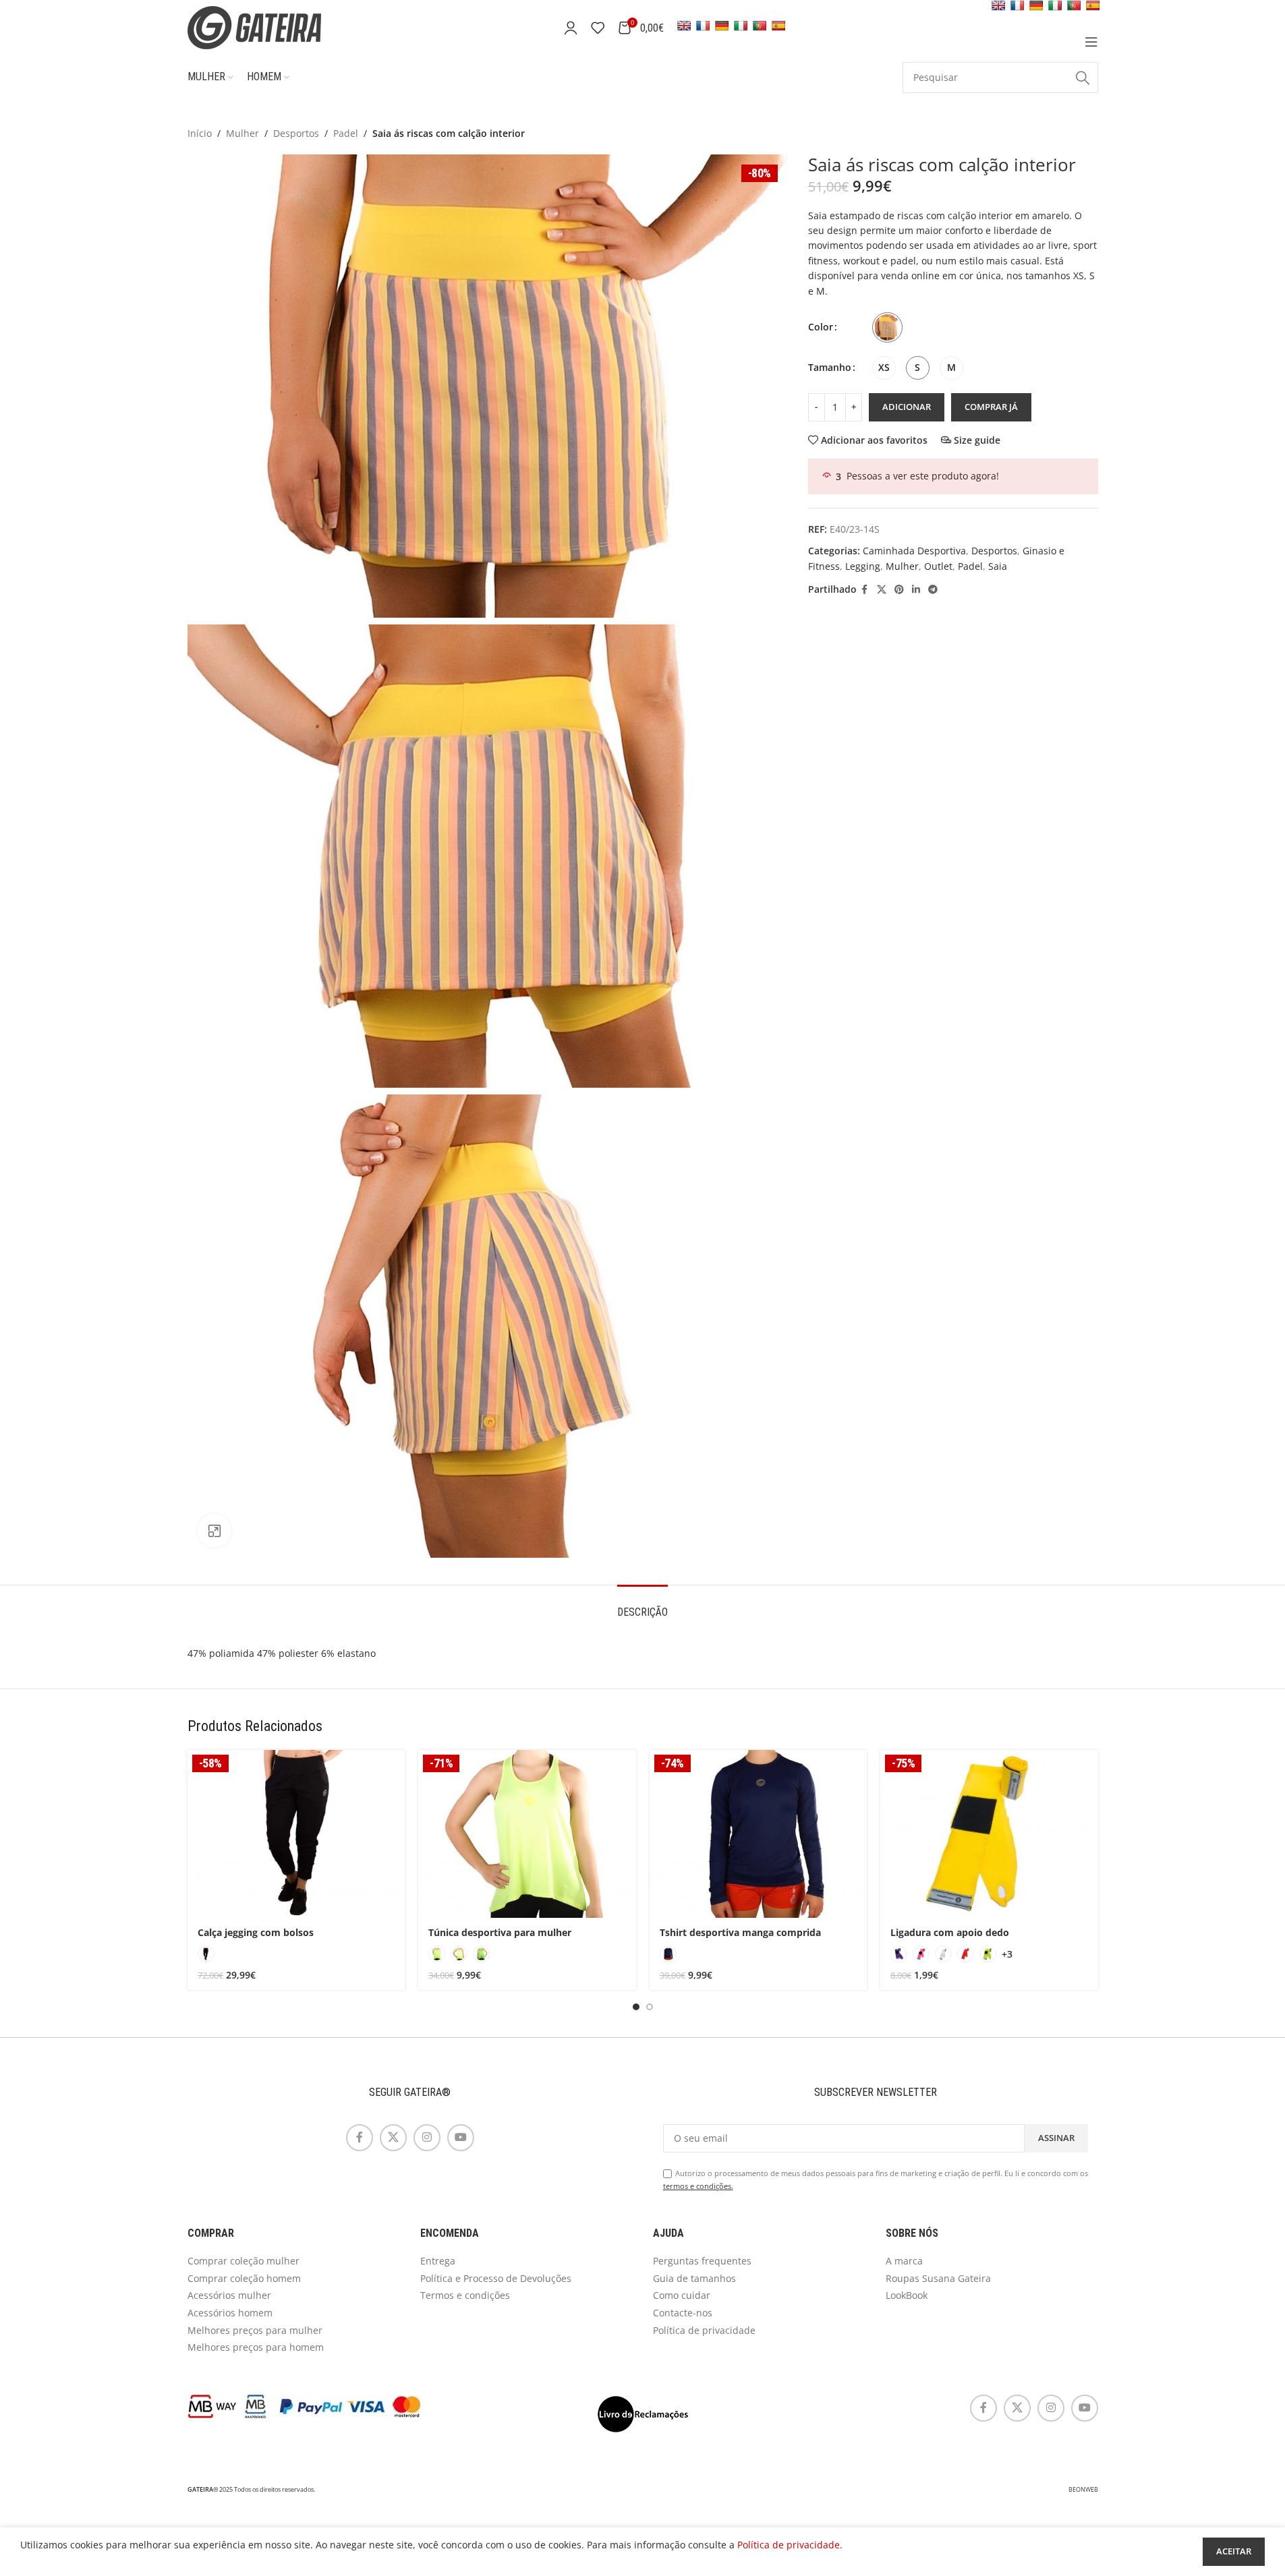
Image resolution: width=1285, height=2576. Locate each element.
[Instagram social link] (427, 2138)
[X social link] (882, 590)
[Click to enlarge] (215, 1531)
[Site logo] (272, 27)
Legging (863, 566)
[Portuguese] (760, 26)
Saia (998, 566)
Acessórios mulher (229, 2295)
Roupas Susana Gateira (938, 2278)
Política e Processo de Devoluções (496, 2278)
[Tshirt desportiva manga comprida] (759, 1834)
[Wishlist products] (598, 28)
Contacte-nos (683, 2313)
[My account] (571, 28)
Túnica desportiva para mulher (500, 1932)
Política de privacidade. (790, 2545)
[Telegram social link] (933, 590)
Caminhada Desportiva (914, 551)
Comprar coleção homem (244, 2278)
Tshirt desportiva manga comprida (740, 1932)
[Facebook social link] (865, 590)
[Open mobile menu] (1091, 42)
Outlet (938, 566)
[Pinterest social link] (899, 590)
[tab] (642, 1605)
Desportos (296, 133)
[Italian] (741, 26)
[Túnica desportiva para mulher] (527, 1834)
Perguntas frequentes (702, 2261)
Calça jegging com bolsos (256, 1932)
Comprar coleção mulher (244, 2261)
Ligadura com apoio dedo (950, 1932)
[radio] (887, 327)
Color (821, 327)
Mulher (242, 133)
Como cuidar (682, 2295)
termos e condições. (698, 2186)
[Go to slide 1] (636, 2007)
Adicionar (907, 407)
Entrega (438, 2261)
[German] (722, 26)
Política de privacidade (704, 2330)
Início (200, 133)
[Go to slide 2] (650, 2007)
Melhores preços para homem (256, 2347)
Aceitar (1234, 2551)
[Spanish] (778, 26)
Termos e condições (465, 2295)
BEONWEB (1083, 2490)
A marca (904, 2261)
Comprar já (991, 407)
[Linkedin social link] (916, 590)
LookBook (907, 2295)
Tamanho (830, 367)
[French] (703, 26)
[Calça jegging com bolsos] (296, 1834)
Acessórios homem (230, 2313)
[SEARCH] (1083, 78)
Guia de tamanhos (694, 2278)
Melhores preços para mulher (255, 2330)
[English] (684, 26)
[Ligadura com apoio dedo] (989, 1834)
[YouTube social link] (461, 2138)
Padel (346, 133)
